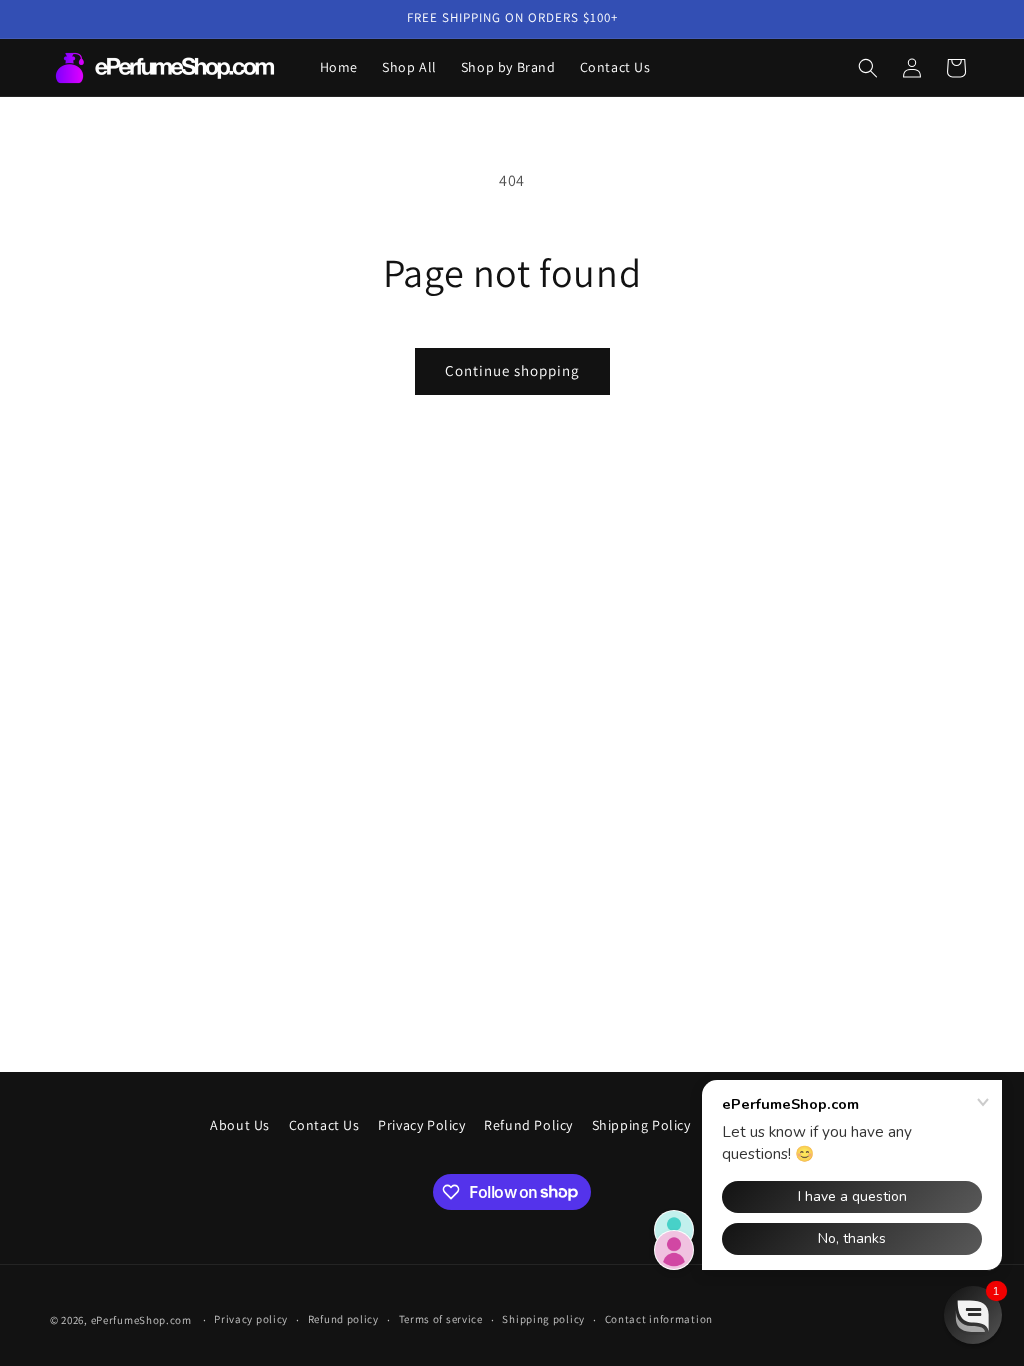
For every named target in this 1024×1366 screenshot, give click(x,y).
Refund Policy (528, 1125)
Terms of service (441, 1319)
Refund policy (343, 1319)
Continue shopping (512, 370)
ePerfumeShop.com (141, 1320)
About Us (240, 1125)
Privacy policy (251, 1319)
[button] (868, 68)
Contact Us (324, 1125)
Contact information (659, 1319)
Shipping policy (543, 1319)
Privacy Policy (421, 1125)
